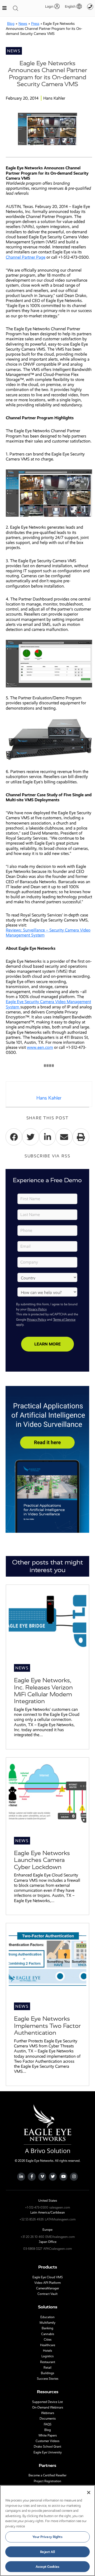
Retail (47, 2368)
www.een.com (40, 1047)
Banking (47, 2328)
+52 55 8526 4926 (32, 2219)
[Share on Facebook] (14, 1137)
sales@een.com (60, 2207)
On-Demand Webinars (48, 2407)
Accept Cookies (47, 2567)
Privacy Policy (37, 1309)
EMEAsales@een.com (60, 2237)
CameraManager (48, 2288)
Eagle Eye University (48, 2452)
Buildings (47, 2373)
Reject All (47, 2552)
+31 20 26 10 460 (32, 2237)
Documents (48, 2419)
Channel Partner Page (26, 257)
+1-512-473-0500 (37, 2207)
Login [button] (49, 6)
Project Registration (47, 2481)
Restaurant (48, 2362)
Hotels (47, 2351)
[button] (71, 6)
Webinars (48, 2413)
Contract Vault (47, 2294)
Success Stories (48, 2379)
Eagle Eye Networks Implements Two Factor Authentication (47, 2026)
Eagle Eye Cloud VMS (48, 2277)
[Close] (89, 2493)
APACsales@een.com (58, 2249)
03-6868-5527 (33, 2249)
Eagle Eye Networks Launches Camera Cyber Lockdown (42, 1860)
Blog (11, 24)
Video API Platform (47, 2283)
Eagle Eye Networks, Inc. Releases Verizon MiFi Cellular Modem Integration (43, 1691)
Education (47, 2317)
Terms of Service (64, 1320)
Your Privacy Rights (47, 2537)
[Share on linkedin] (47, 1137)
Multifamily (47, 2323)
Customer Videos (47, 2441)
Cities (48, 2340)
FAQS (48, 2424)
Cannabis (48, 2334)
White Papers (48, 2435)
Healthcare (48, 2345)
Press (35, 24)
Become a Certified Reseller (47, 2475)
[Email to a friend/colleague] (64, 1137)
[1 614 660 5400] (90, 7)
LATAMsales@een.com (60, 2219)
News (23, 24)
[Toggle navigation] (16, 8)
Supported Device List (47, 2402)
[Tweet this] (30, 1137)
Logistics (47, 2356)
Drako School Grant (47, 2447)
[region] (47, 2531)
